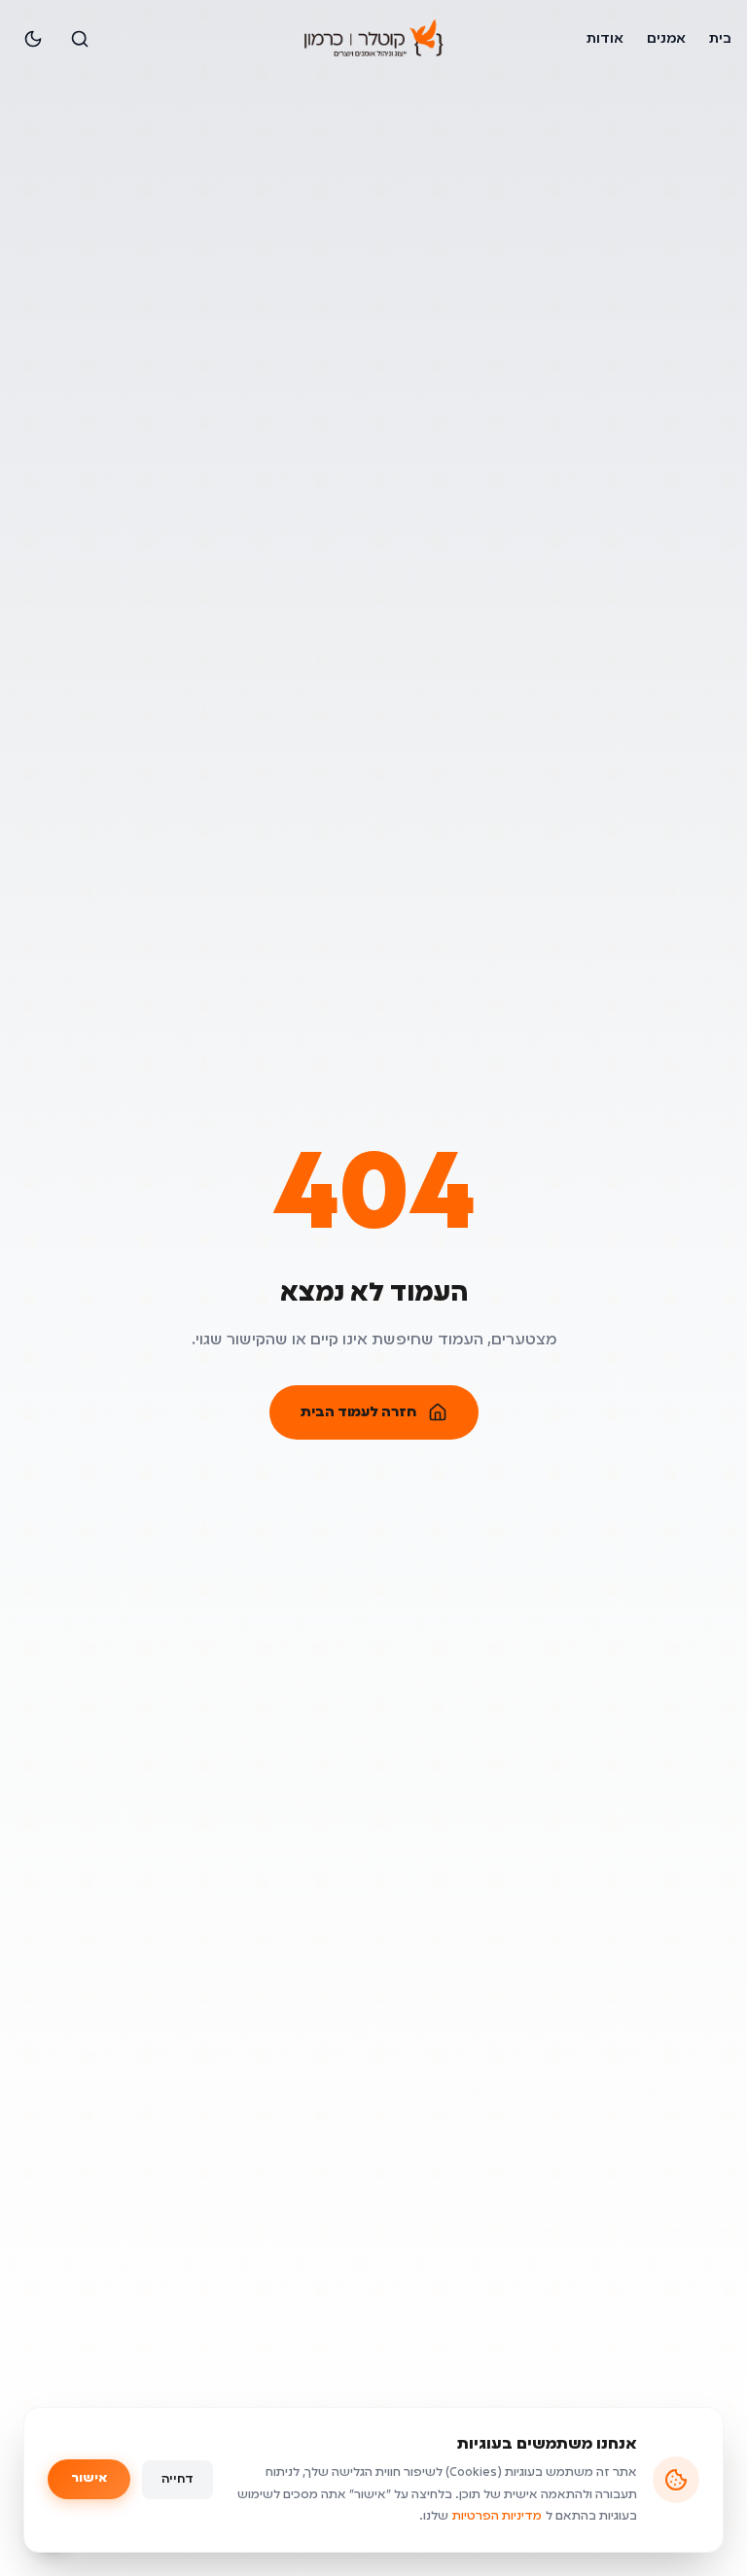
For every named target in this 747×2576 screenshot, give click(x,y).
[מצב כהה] (33, 39)
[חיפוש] (80, 39)
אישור (89, 2479)
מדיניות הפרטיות (497, 2517)
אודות (605, 39)
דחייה (178, 2480)
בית (720, 39)
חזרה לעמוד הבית (358, 1412)
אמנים (666, 39)
